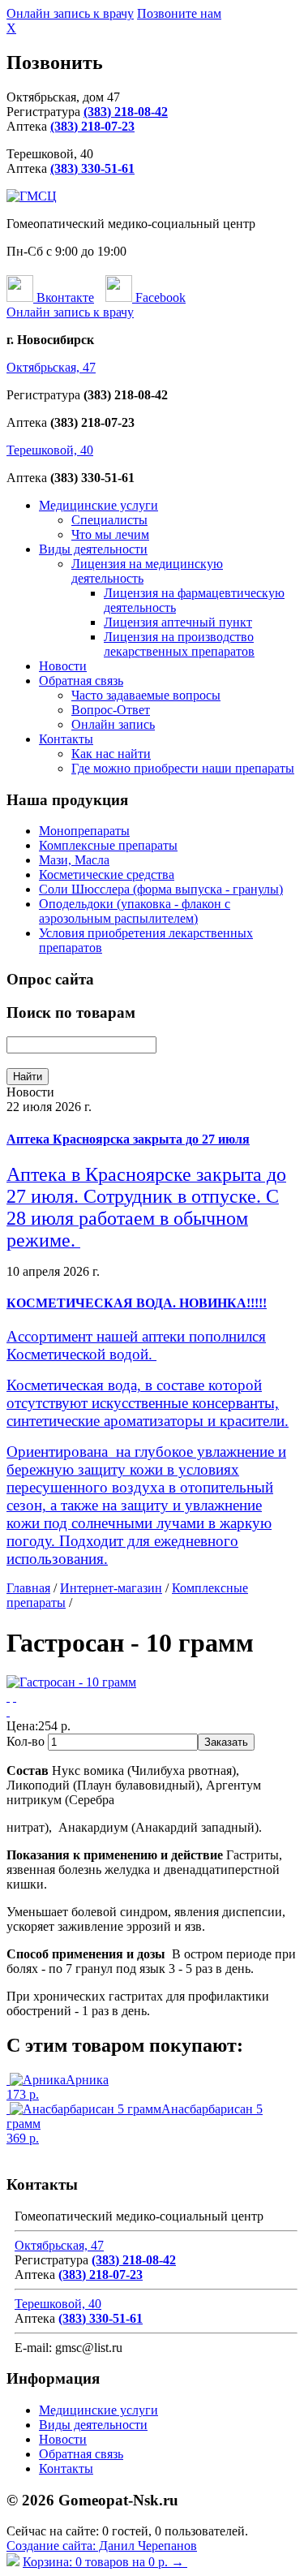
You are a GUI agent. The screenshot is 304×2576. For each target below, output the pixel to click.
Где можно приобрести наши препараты (183, 768)
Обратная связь (81, 681)
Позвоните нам (179, 13)
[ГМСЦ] (32, 196)
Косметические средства (107, 874)
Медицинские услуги (98, 505)
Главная (28, 1588)
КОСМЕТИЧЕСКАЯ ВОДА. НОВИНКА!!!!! (137, 1303)
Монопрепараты (84, 831)
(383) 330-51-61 (92, 168)
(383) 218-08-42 (126, 112)
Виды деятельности (93, 549)
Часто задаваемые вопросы (146, 695)
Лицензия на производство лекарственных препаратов (179, 644)
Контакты (66, 739)
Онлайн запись (113, 724)
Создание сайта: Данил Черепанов (102, 2546)
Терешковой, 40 (50, 450)
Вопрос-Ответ (111, 710)
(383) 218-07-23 (92, 126)
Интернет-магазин (111, 1588)
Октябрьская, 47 (51, 367)
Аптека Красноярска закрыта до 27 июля (128, 1139)
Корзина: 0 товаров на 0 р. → (105, 2562)
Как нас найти (111, 754)
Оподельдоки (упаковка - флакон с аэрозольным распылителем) (135, 911)
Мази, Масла (74, 860)
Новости (63, 666)
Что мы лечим (110, 534)
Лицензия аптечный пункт (178, 622)
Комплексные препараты (108, 845)
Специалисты (109, 520)
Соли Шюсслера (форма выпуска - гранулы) (161, 889)
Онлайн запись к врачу (70, 13)
